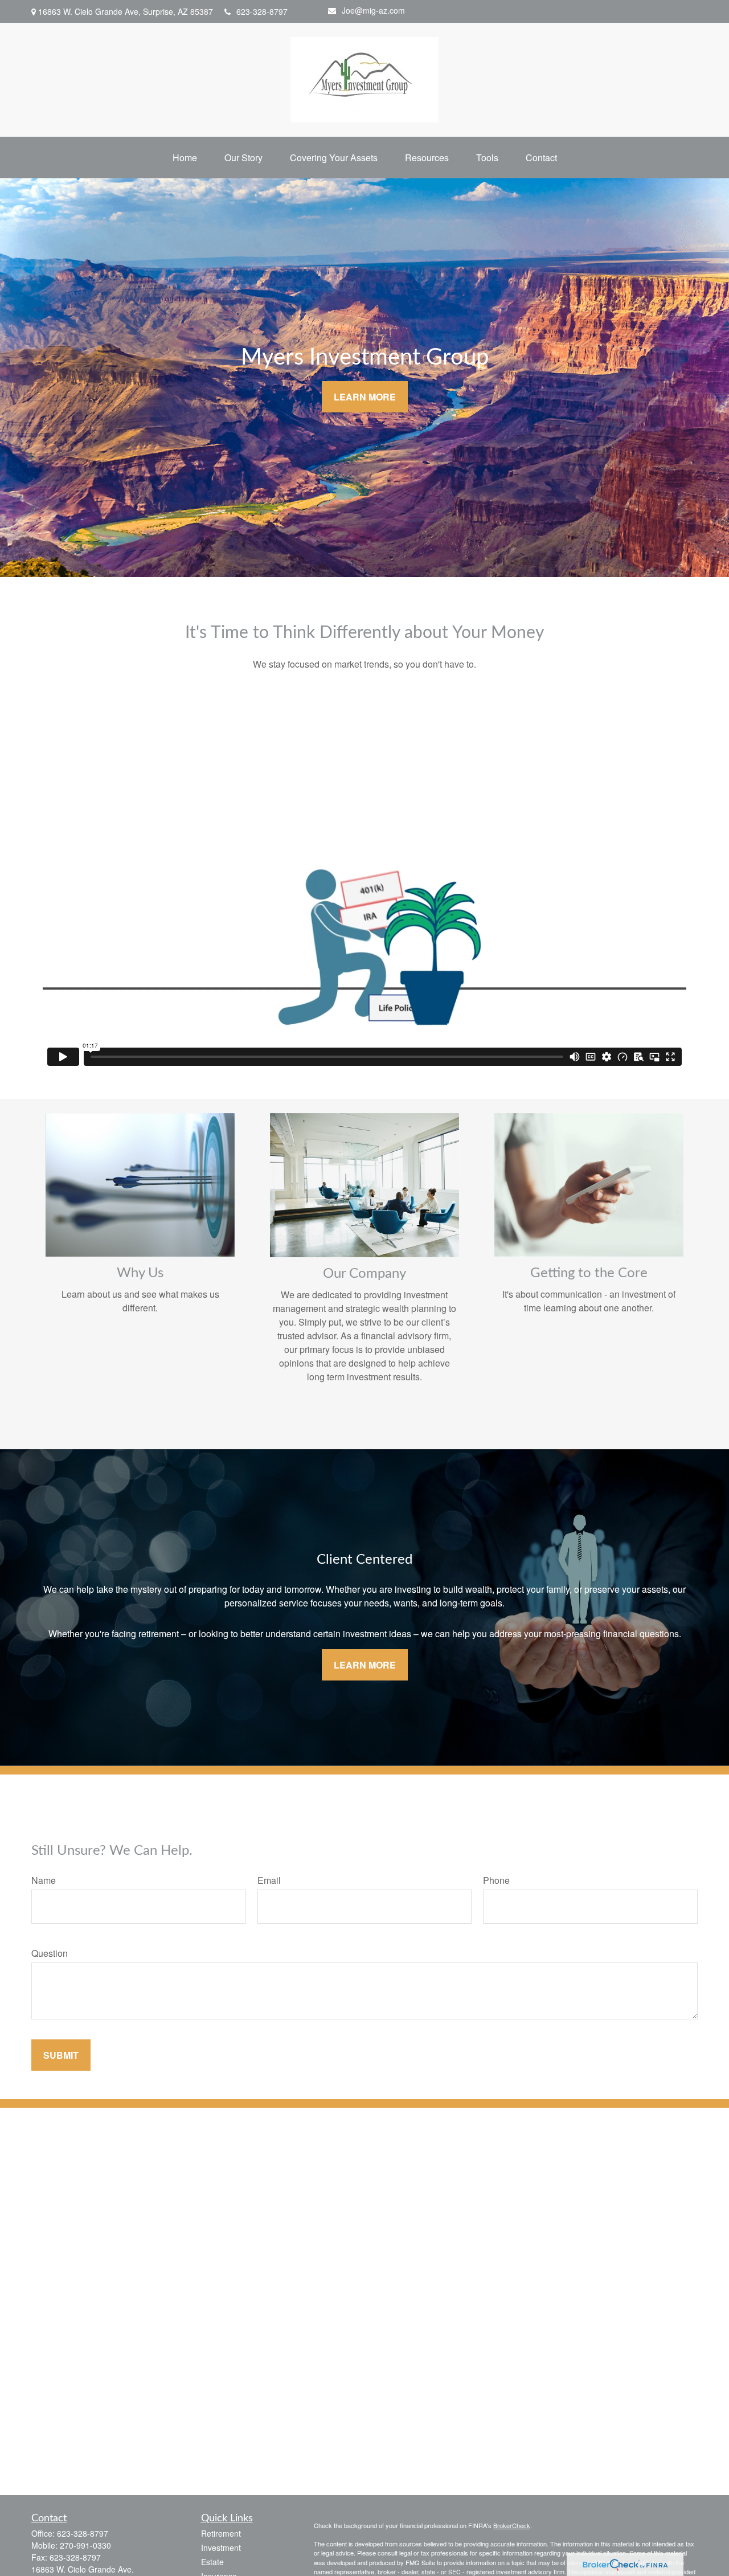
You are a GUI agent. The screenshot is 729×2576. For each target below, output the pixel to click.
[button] (185, 158)
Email (269, 1880)
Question (50, 1953)
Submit (61, 2055)
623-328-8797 (262, 11)
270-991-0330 (85, 2545)
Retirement (221, 2533)
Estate (212, 2562)
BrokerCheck (512, 2525)
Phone (496, 1880)
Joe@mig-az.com (373, 10)
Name (44, 1880)
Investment (221, 2548)
